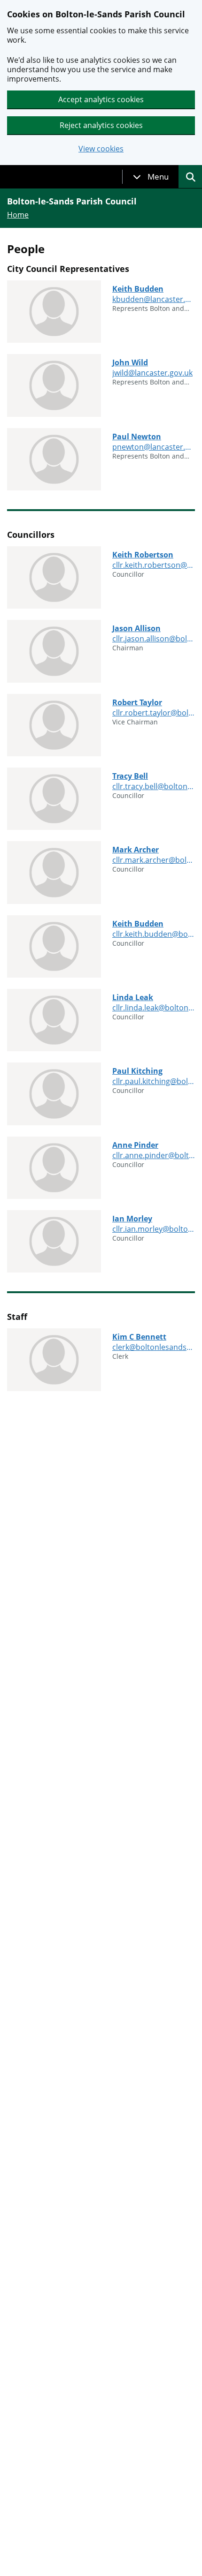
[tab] (151, 177)
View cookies (101, 149)
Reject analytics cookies (101, 125)
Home (18, 215)
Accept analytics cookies (101, 99)
